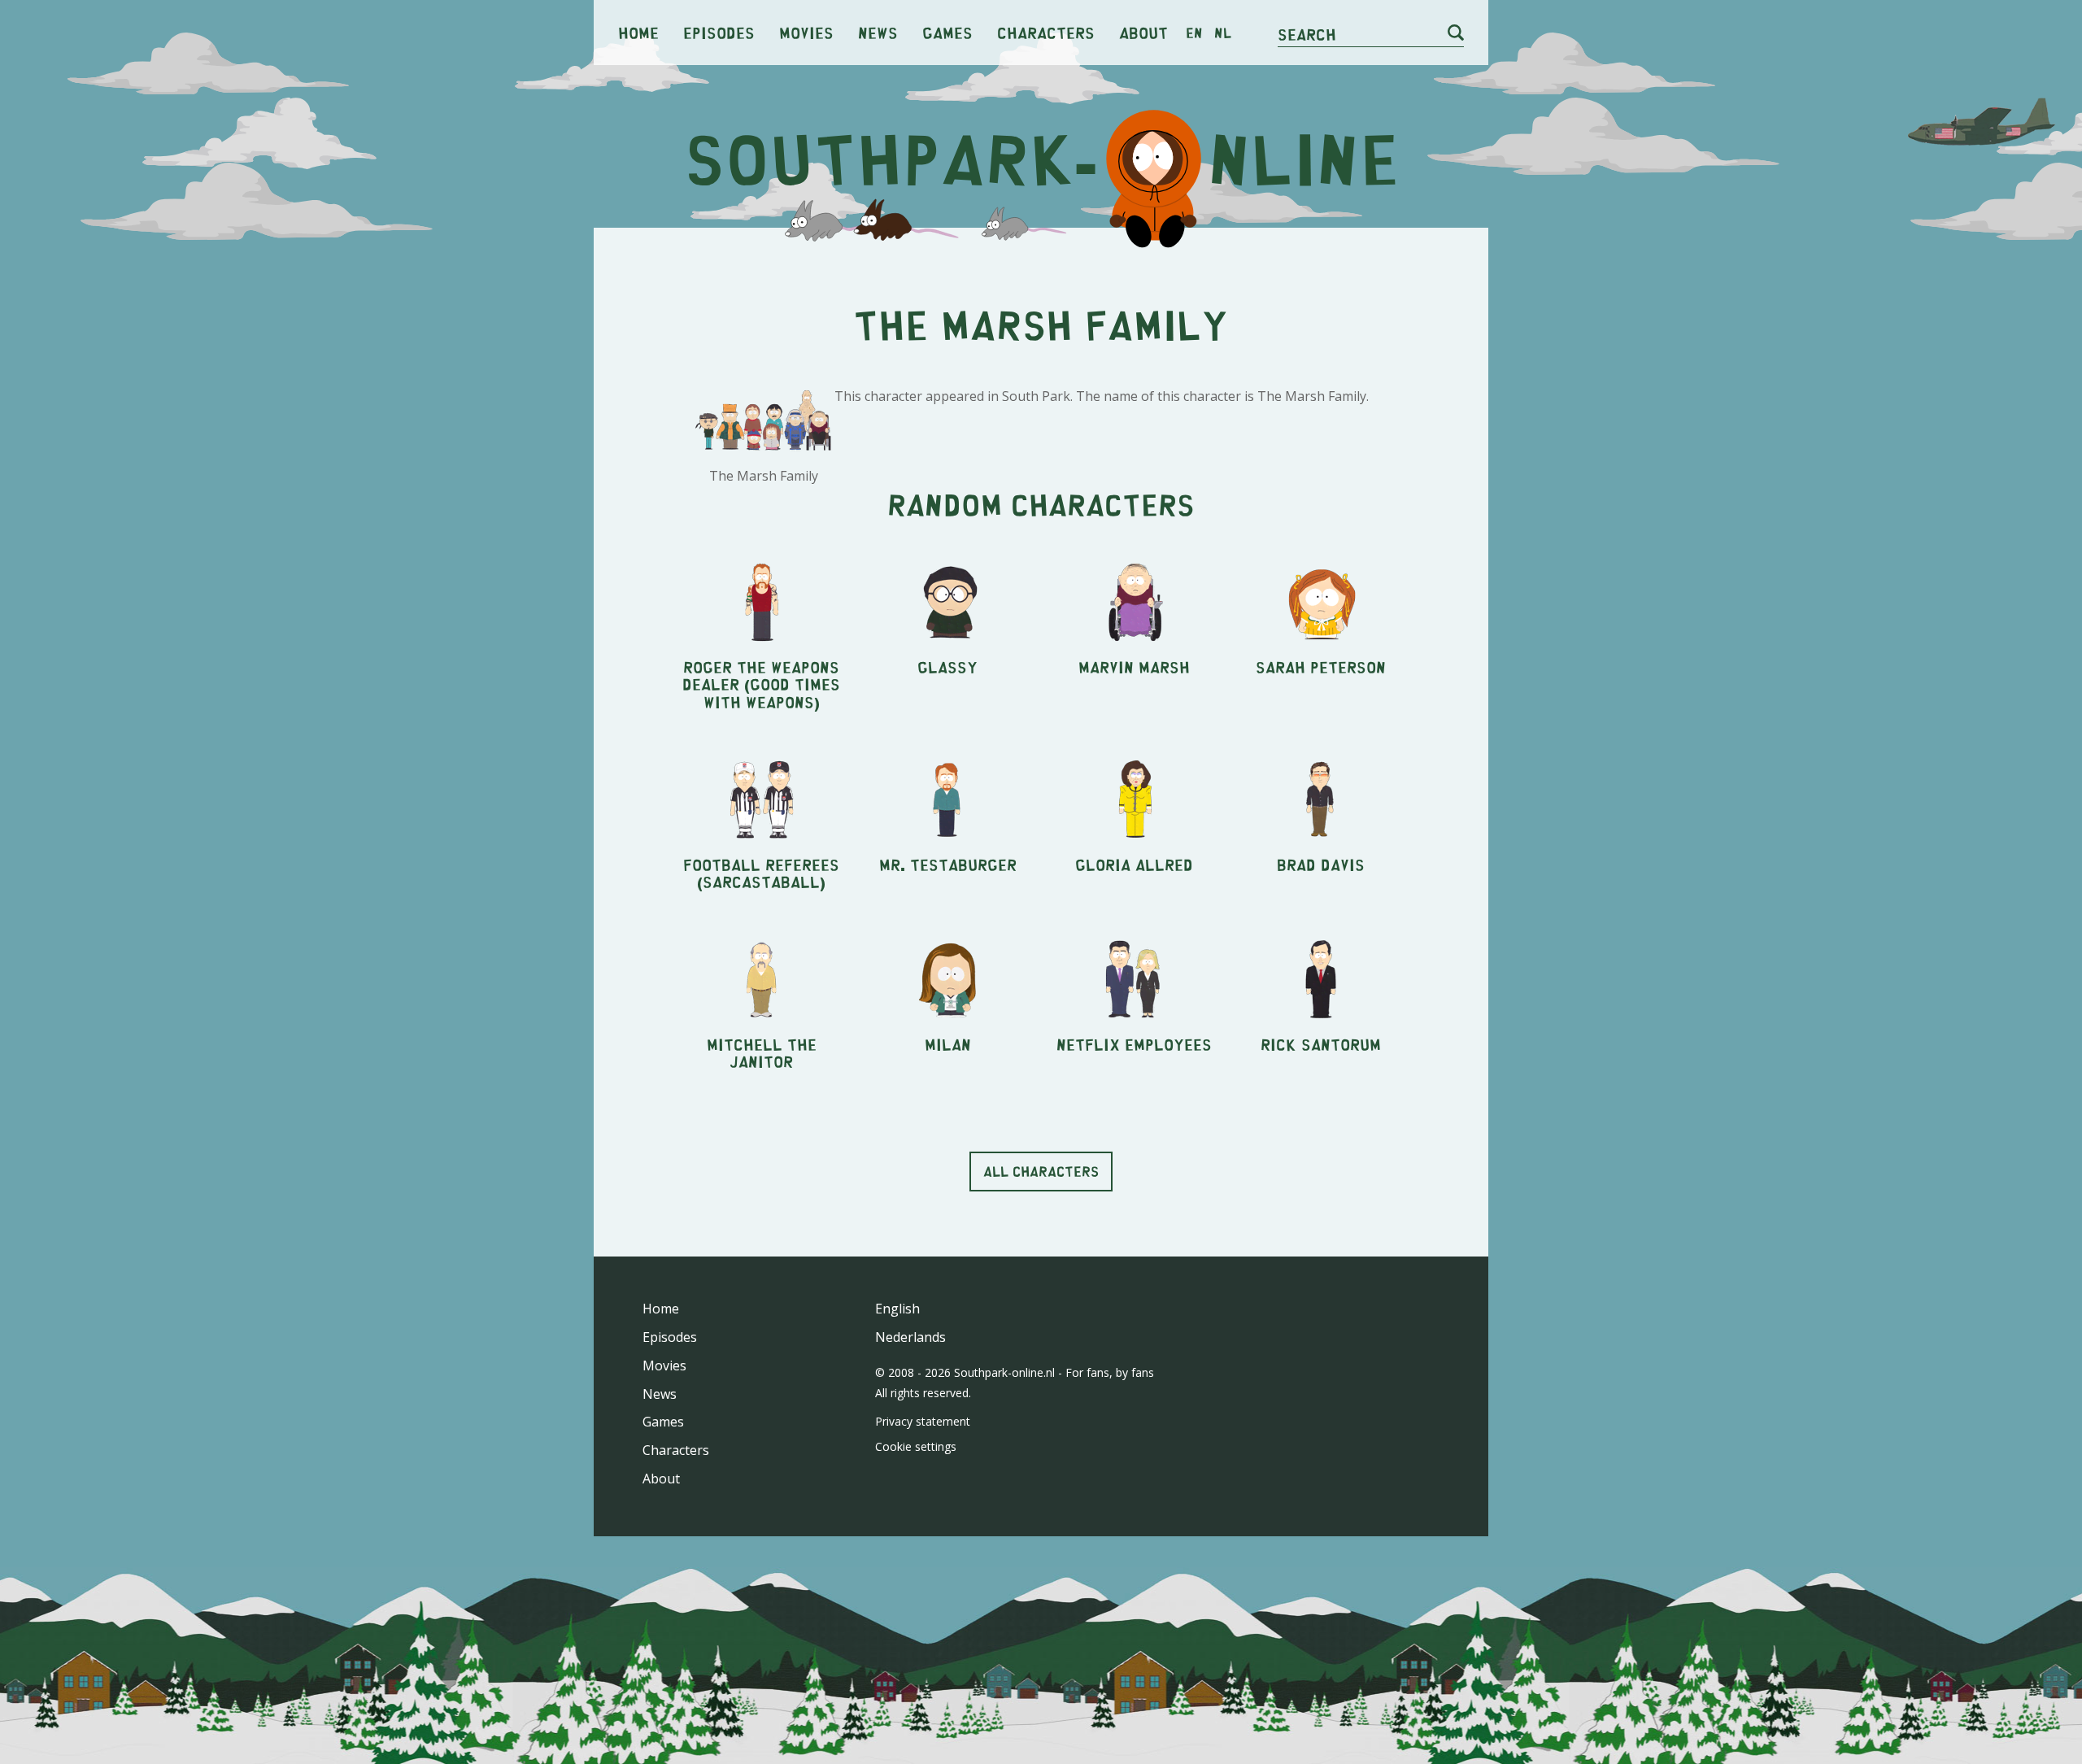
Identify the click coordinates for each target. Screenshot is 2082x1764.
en (1194, 33)
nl (1223, 33)
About (1143, 32)
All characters (1041, 1171)
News (878, 32)
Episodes (719, 32)
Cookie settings (916, 1446)
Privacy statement (923, 1421)
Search (1307, 34)
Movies (806, 32)
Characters (1046, 32)
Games (947, 32)
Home (638, 32)
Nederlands (910, 1337)
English (897, 1309)
